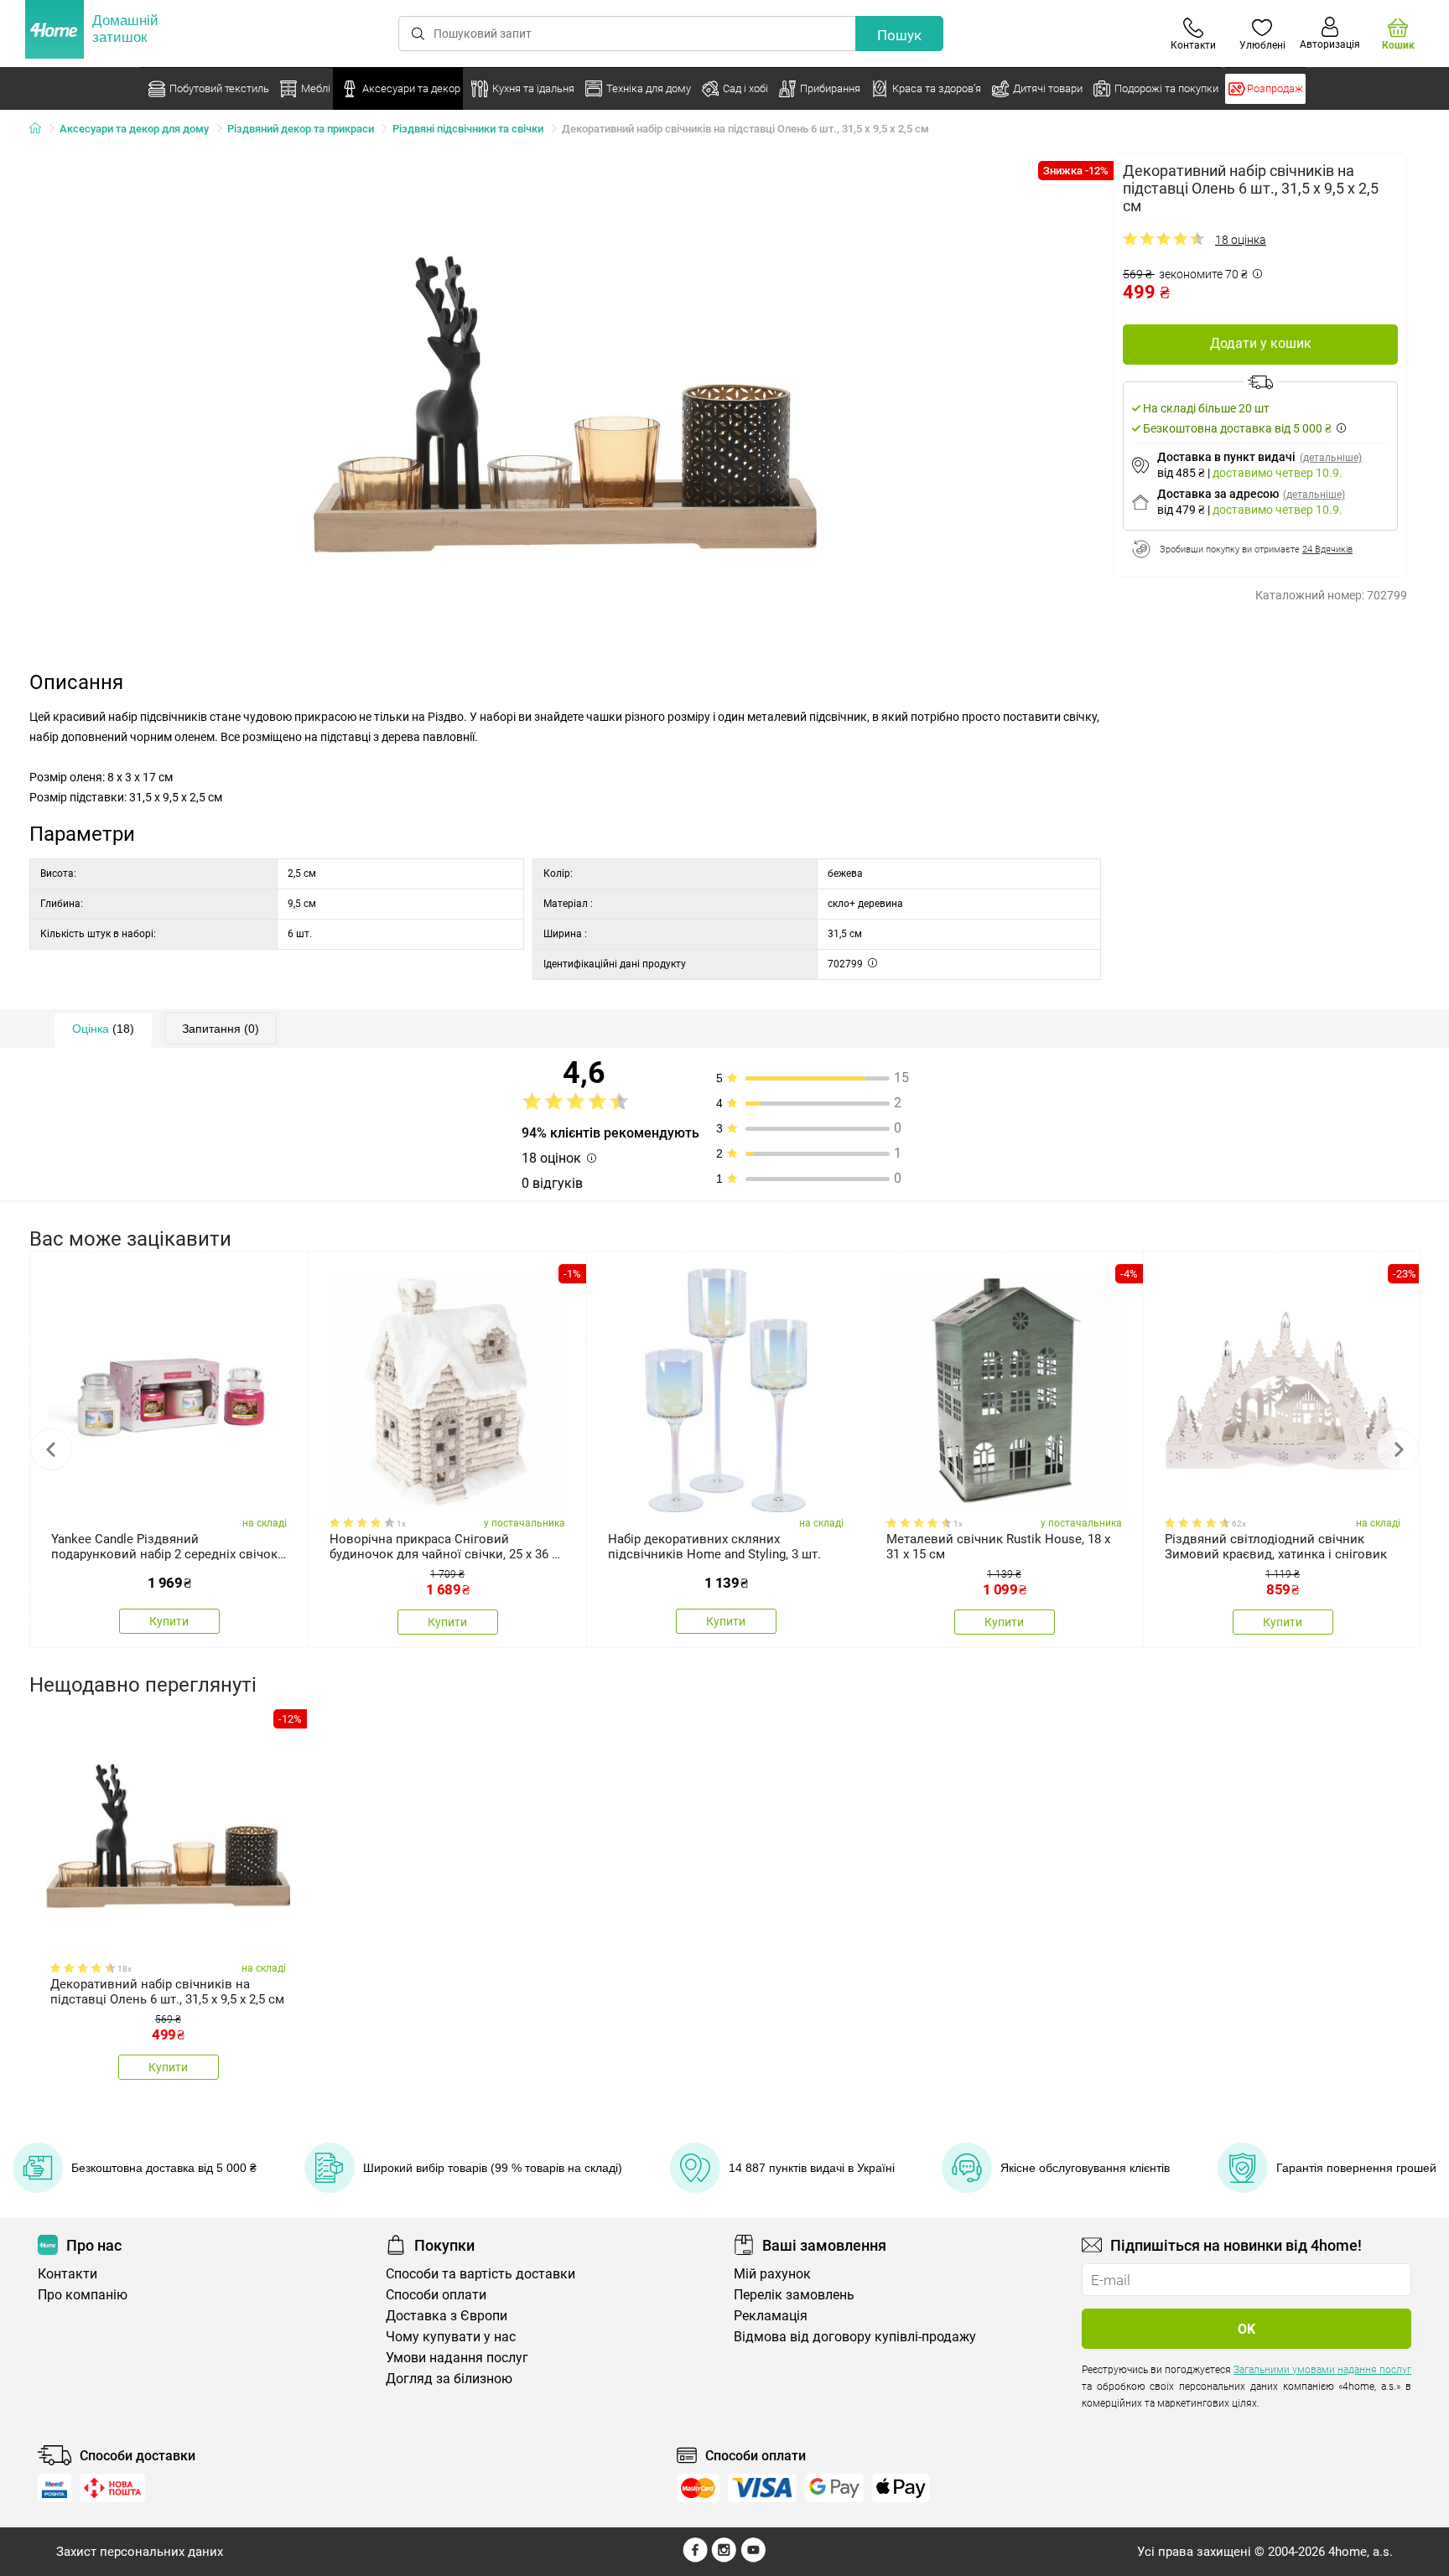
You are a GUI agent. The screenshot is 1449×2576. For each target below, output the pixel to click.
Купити (169, 1621)
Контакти (68, 2274)
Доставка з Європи (447, 2316)
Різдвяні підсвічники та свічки (468, 129)
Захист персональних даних (140, 2552)
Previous (51, 1449)
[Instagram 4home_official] (724, 2558)
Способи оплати (436, 2295)
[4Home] (41, 129)
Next (1398, 1449)
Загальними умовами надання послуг (1322, 2370)
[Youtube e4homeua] (753, 2558)
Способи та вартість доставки (480, 2274)
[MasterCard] (698, 2488)
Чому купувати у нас (451, 2337)
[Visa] (762, 2488)
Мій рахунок (772, 2274)
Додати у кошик (1261, 343)
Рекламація (771, 2316)
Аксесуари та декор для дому (134, 129)
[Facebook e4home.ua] (695, 2558)
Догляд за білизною (449, 2379)
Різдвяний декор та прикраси (301, 129)
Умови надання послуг (457, 2358)
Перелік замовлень (794, 2295)
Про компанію (83, 2295)
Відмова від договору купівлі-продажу (855, 2337)
